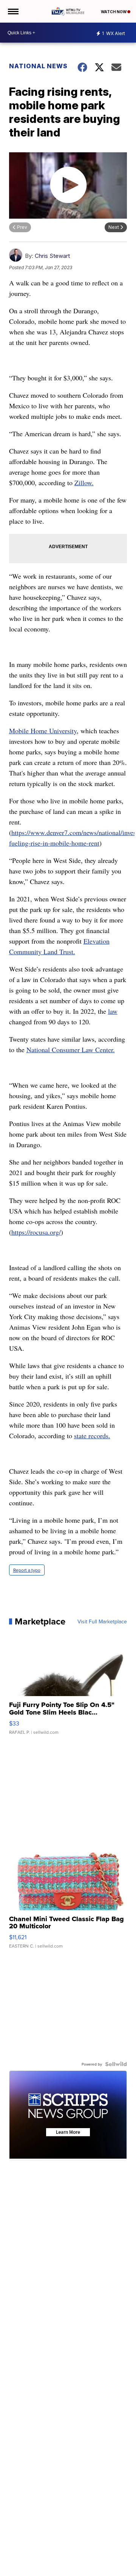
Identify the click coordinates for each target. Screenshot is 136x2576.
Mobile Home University (43, 731)
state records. (92, 1436)
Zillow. (84, 483)
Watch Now (114, 12)
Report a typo (27, 1570)
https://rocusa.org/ (36, 1232)
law (113, 1011)
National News (38, 66)
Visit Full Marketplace (102, 1621)
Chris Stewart (52, 256)
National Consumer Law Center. (71, 1050)
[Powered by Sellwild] (116, 2064)
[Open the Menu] (13, 11)
